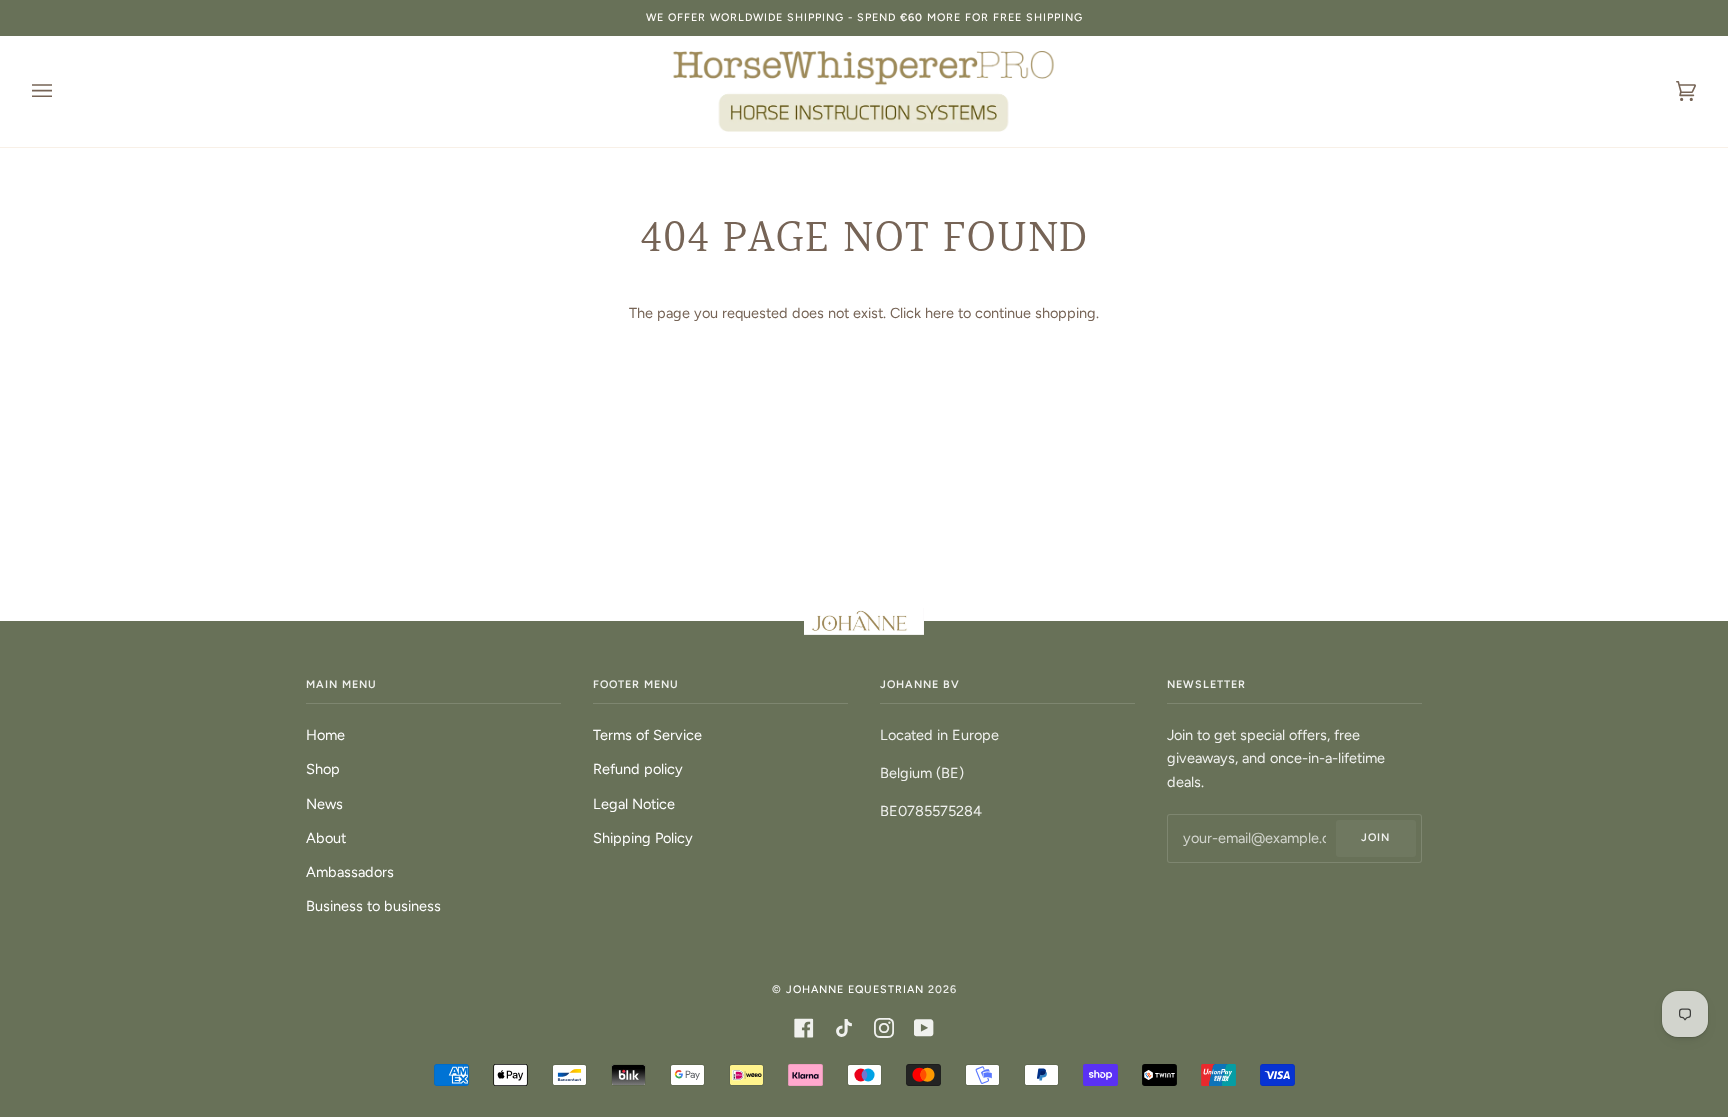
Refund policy (638, 769)
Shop (323, 769)
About (326, 838)
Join (1375, 837)
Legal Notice (634, 804)
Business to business (373, 906)
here (939, 313)
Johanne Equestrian (855, 989)
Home (325, 735)
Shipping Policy (643, 838)
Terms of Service (647, 735)
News (324, 804)
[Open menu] (62, 91)
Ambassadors (350, 872)
